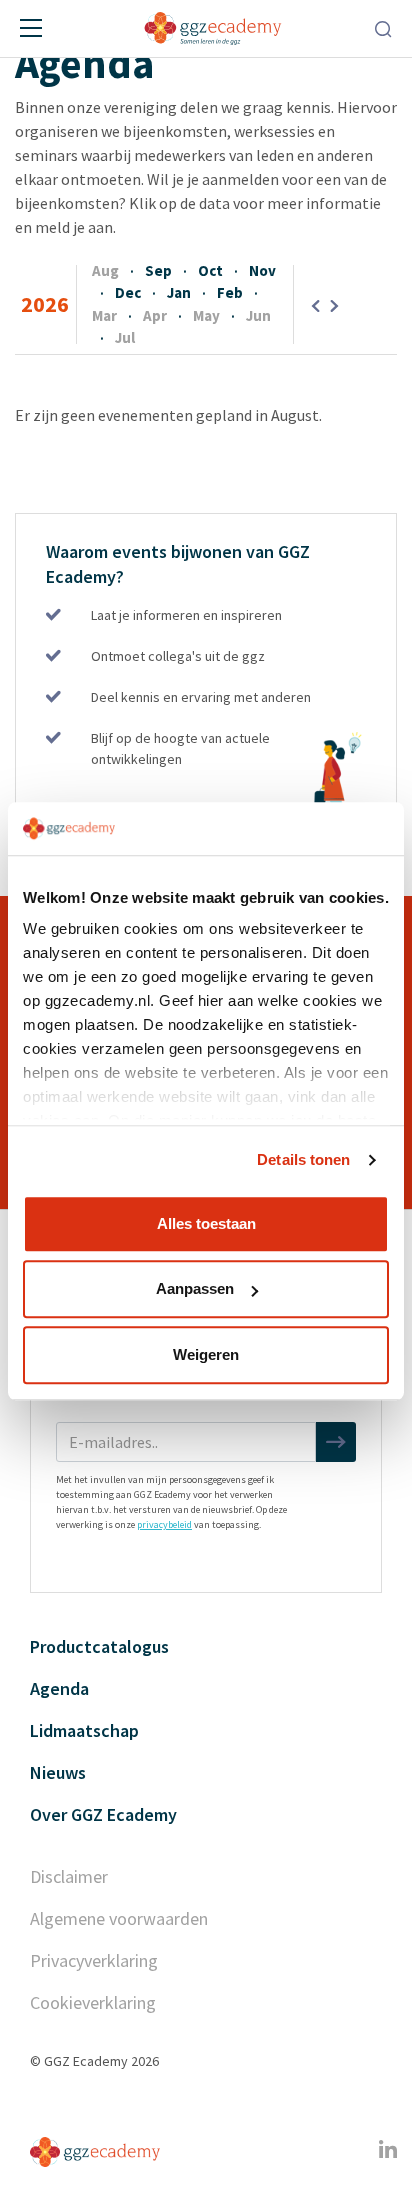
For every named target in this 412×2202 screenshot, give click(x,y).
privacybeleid (164, 1524)
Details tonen (303, 1159)
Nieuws (58, 1772)
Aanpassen (195, 1288)
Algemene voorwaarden (119, 1918)
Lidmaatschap (84, 1730)
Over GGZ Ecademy (103, 1814)
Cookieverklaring (93, 2002)
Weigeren (206, 1354)
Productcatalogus (99, 1646)
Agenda (59, 1688)
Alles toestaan (206, 1223)
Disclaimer (69, 1876)
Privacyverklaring (94, 1960)
